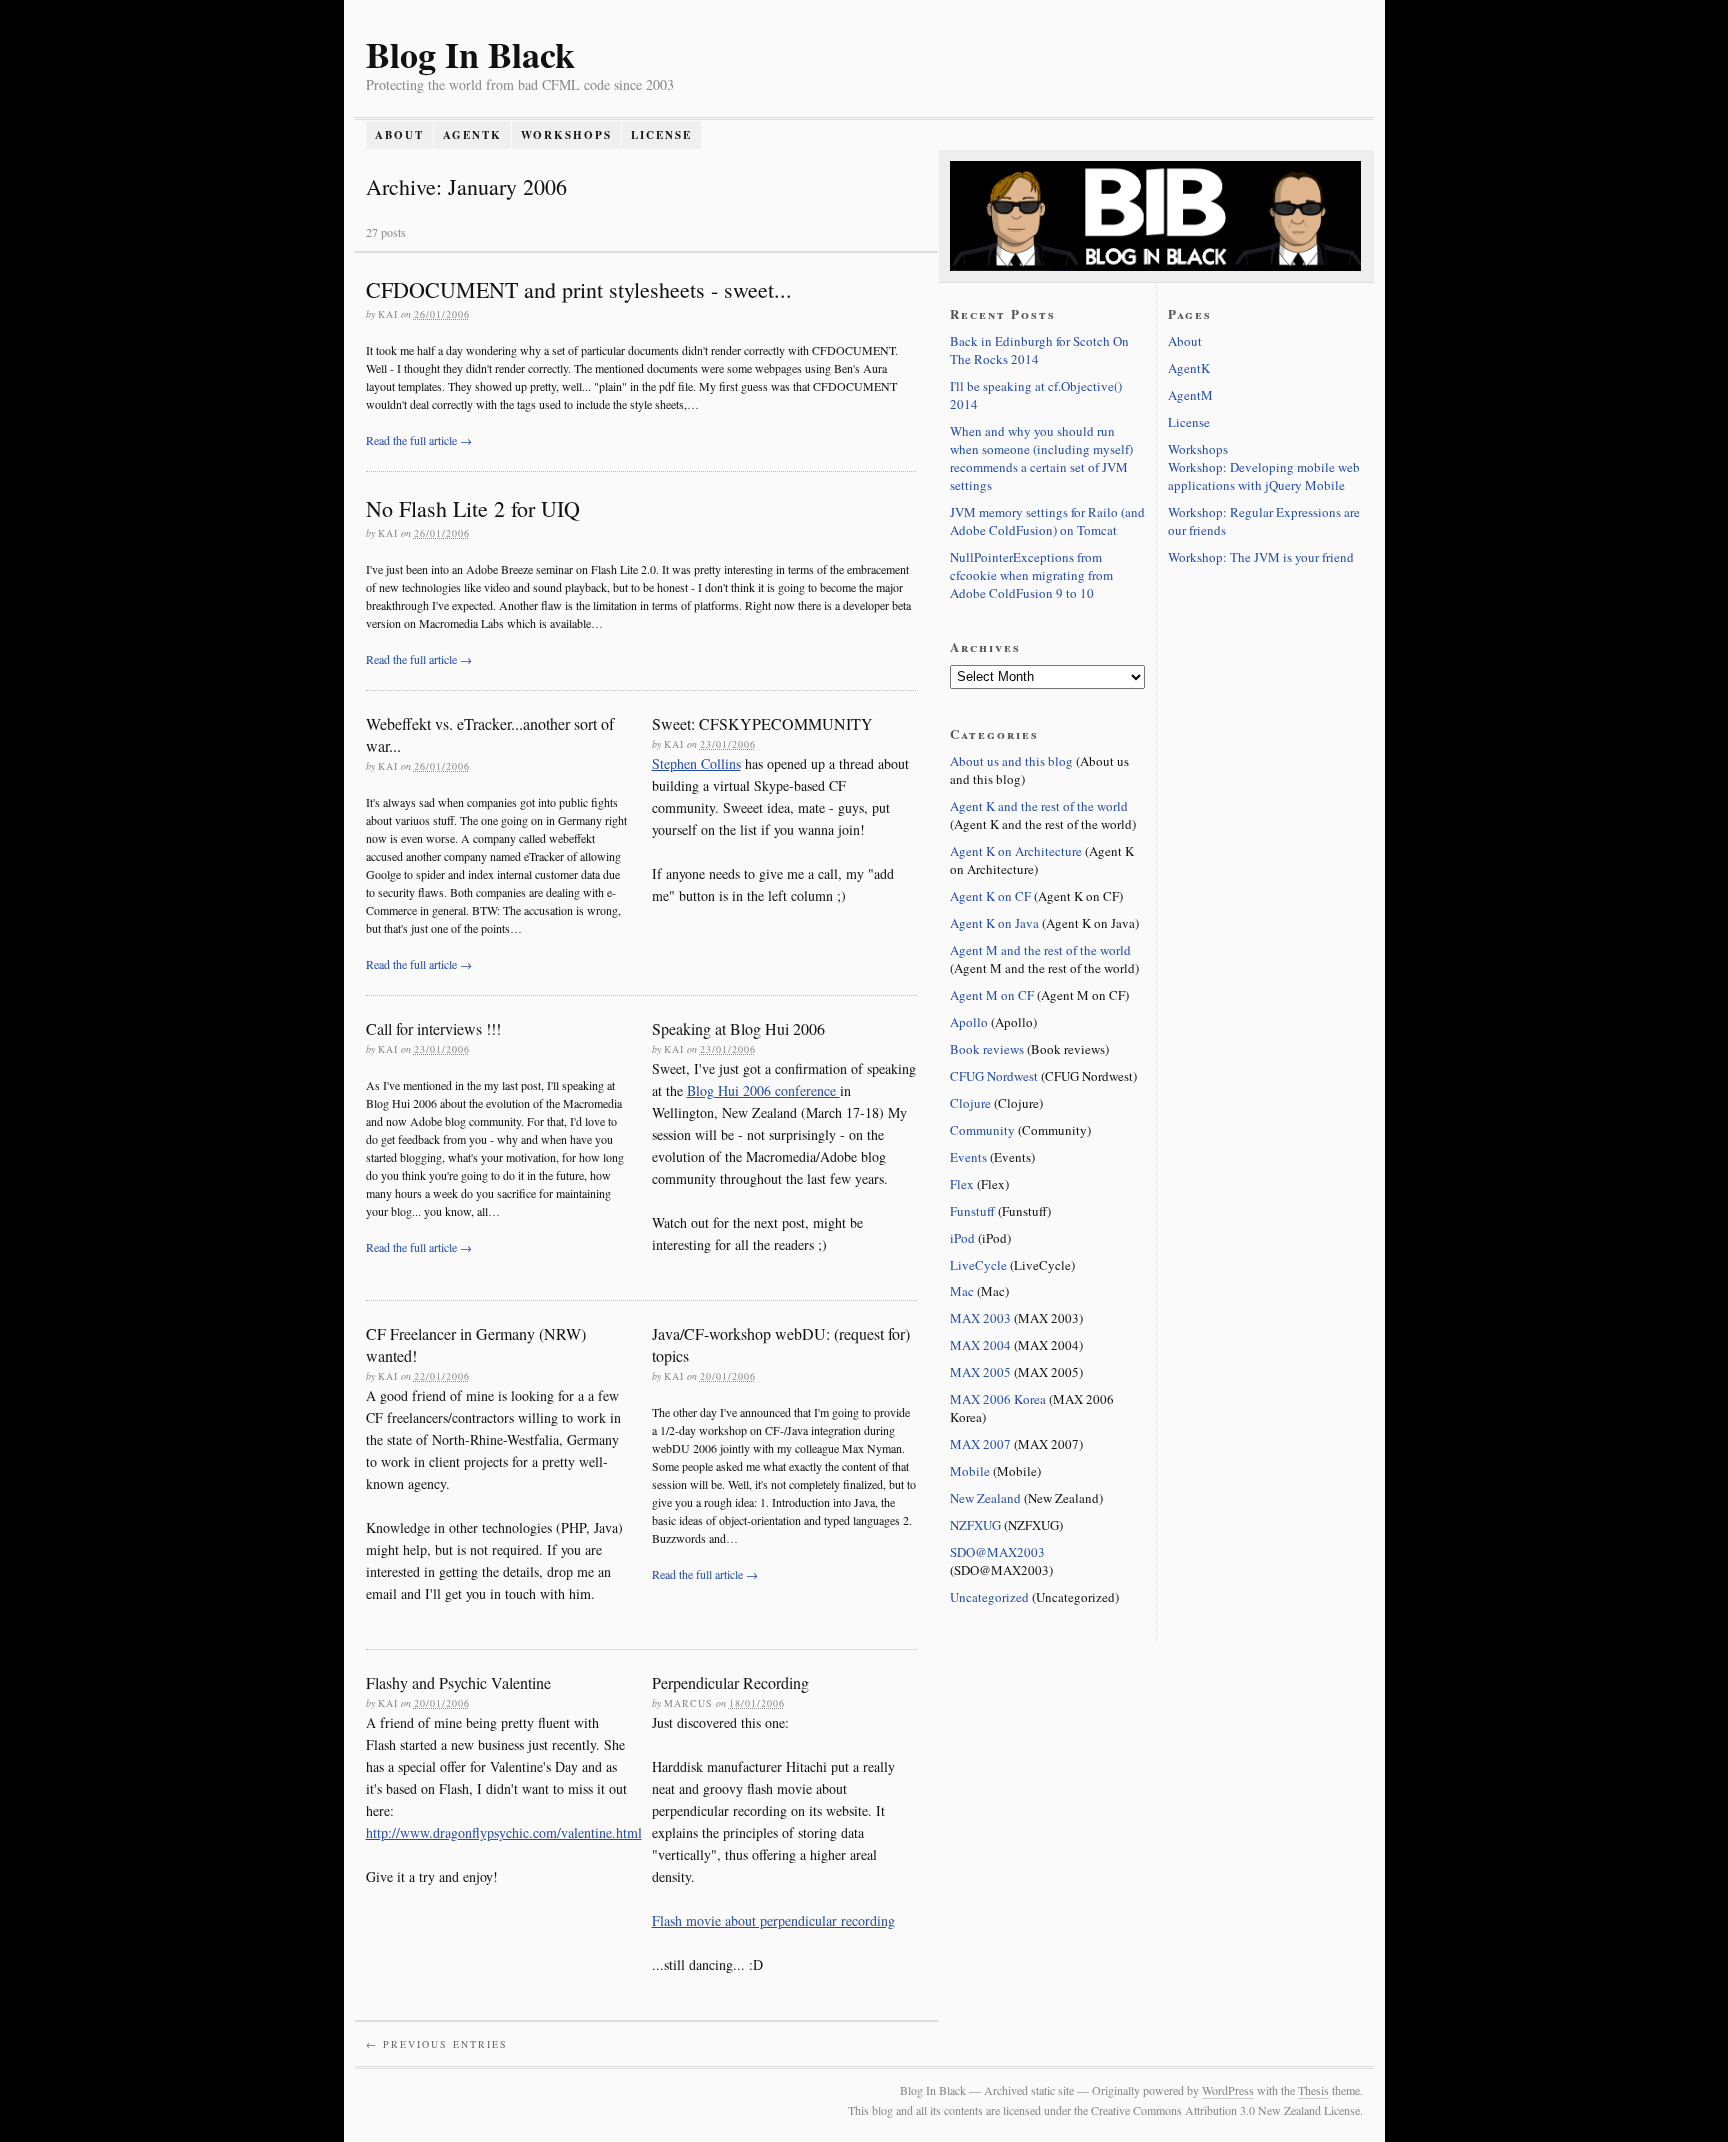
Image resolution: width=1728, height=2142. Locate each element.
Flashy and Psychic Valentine (458, 1682)
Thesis (1313, 2090)
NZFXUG (975, 1525)
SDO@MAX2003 (997, 1552)
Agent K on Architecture (1016, 851)
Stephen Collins (696, 763)
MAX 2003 (980, 1318)
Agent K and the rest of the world (1039, 806)
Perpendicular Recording (730, 1682)
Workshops (566, 135)
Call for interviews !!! (433, 1028)
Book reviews (987, 1049)
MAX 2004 (980, 1345)
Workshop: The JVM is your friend (1261, 557)
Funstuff (972, 1211)
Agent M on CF (992, 995)
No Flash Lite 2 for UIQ (473, 508)
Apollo (969, 1022)
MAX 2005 (980, 1372)
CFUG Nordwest (994, 1076)
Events (968, 1157)
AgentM (1190, 395)
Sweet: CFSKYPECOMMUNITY (762, 723)
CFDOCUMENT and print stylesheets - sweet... (579, 289)
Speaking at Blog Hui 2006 (738, 1028)
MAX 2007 (980, 1444)
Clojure (970, 1103)
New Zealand (985, 1498)
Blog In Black (470, 54)
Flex (962, 1184)
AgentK (472, 135)
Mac (962, 1291)
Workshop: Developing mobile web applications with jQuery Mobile (1264, 476)
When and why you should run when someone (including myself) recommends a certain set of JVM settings (1041, 458)
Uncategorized (989, 1597)
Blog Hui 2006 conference (763, 1090)
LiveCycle (978, 1265)
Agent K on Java (994, 923)
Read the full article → (419, 440)
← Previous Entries (437, 2044)
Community (982, 1130)
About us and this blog (1011, 761)
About (399, 135)
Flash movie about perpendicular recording (773, 1920)
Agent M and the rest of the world (1040, 950)
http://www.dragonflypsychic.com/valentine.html (504, 1832)
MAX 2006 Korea (998, 1399)
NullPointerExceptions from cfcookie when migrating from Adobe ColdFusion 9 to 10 (1031, 575)
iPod (962, 1238)
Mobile (970, 1471)
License (661, 135)
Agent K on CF (990, 896)
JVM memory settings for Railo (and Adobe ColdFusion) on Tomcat (1047, 521)
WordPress (1228, 2090)
